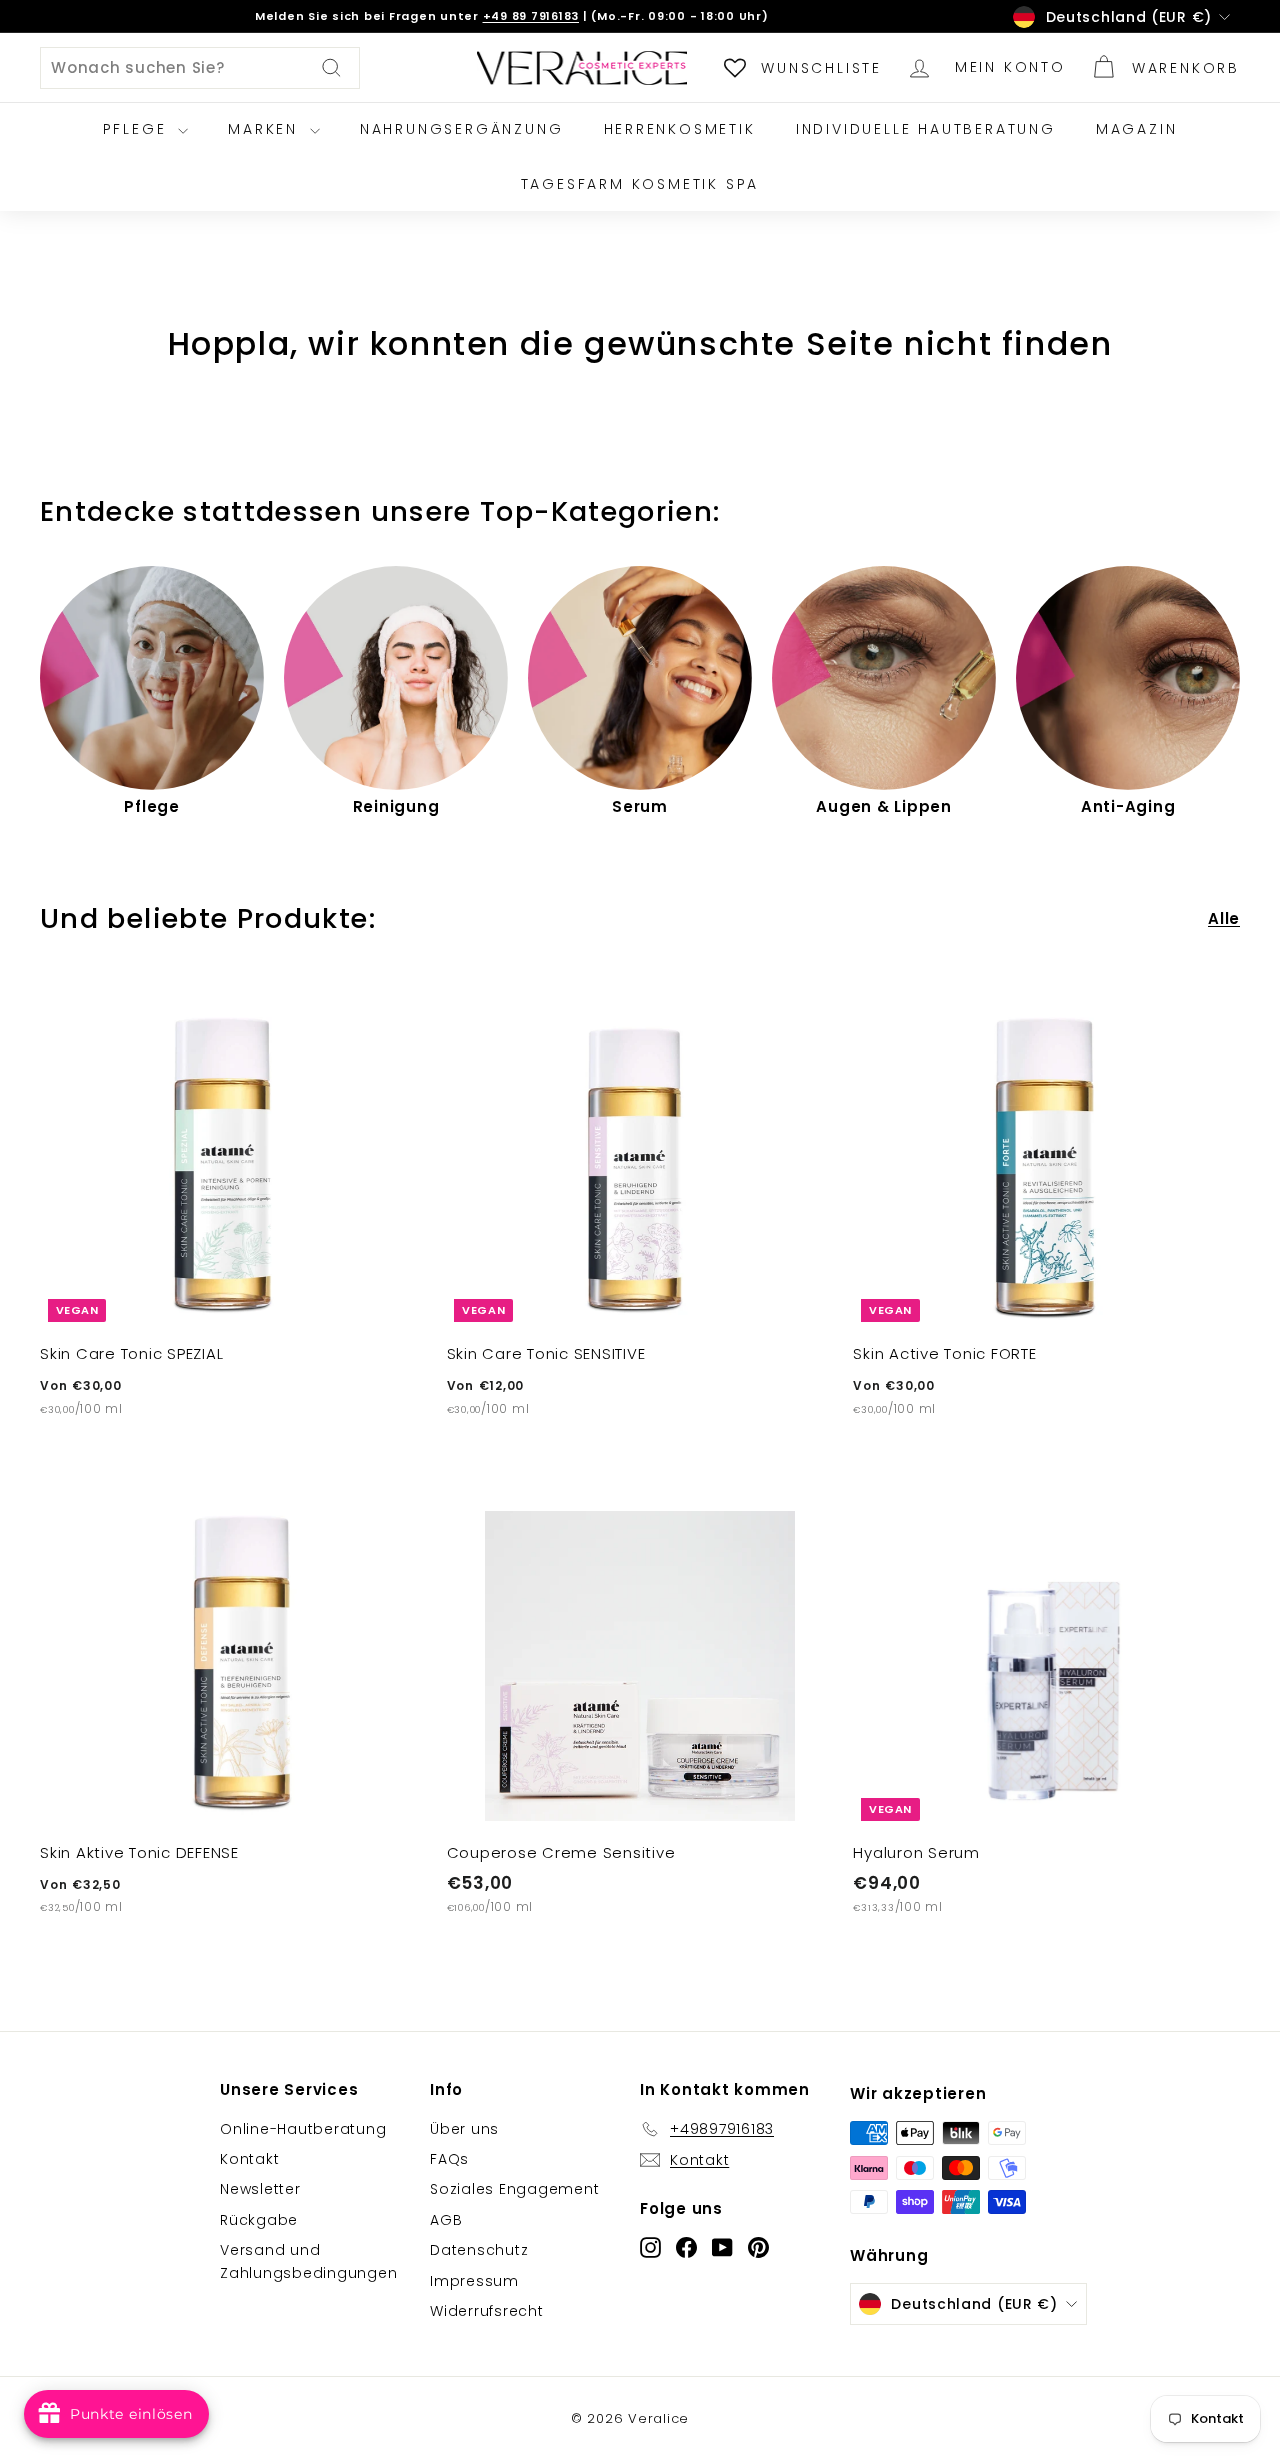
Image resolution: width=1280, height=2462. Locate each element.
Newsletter (260, 2189)
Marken (266, 129)
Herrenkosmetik (680, 129)
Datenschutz (479, 2250)
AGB (446, 2220)
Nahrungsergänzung (462, 129)
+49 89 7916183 (531, 16)
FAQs (449, 2159)
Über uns (464, 2129)
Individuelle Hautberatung (926, 129)
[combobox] (200, 68)
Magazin (1137, 129)
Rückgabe (259, 2220)
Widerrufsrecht (487, 2311)
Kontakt (249, 2159)
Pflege (138, 129)
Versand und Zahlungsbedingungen (308, 2261)
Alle (1224, 918)
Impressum (474, 2281)
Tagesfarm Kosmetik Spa (640, 184)
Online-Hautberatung (303, 2129)
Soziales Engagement (514, 2189)
